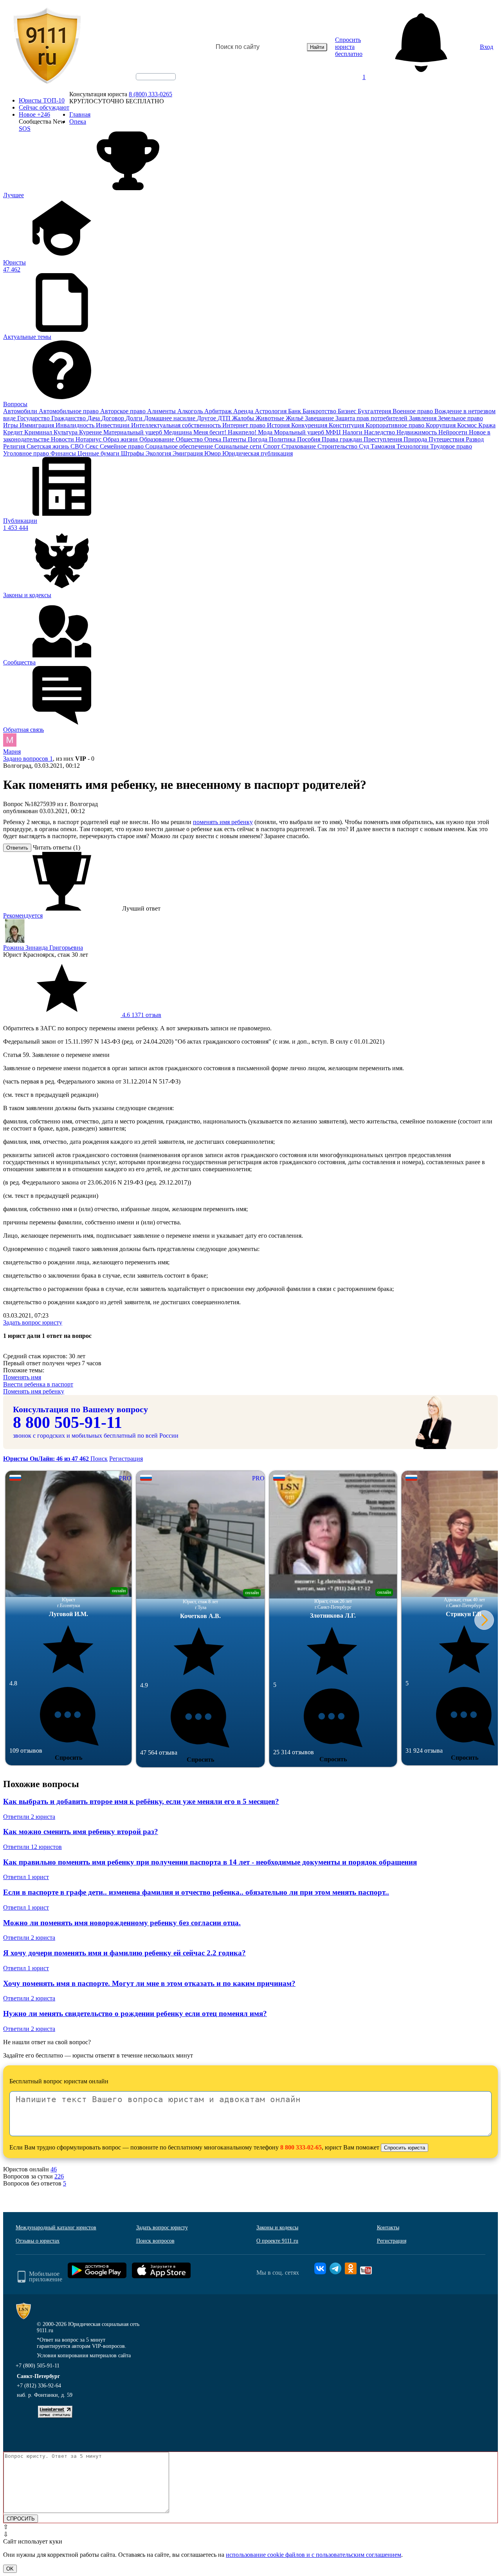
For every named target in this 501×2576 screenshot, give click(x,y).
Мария (12, 752)
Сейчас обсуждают (44, 107)
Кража (487, 425)
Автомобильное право (69, 411)
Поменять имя (22, 1377)
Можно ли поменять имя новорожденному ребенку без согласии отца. (122, 1923)
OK (10, 2569)
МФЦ (334, 432)
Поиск (99, 1459)
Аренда (244, 411)
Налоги (353, 432)
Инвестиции (114, 425)
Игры (11, 425)
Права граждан (343, 439)
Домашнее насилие (170, 418)
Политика (283, 439)
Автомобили (21, 411)
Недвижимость (417, 432)
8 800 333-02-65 (301, 2147)
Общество (190, 439)
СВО (78, 446)
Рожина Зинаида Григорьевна (43, 948)
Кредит (14, 432)
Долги (135, 418)
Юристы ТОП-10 (42, 100)
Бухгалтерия (375, 411)
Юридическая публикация (258, 453)
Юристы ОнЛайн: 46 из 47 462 (47, 1459)
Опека (214, 439)
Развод (475, 439)
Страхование (299, 446)
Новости (63, 439)
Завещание (320, 418)
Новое (34, 114)
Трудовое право (451, 446)
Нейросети (454, 432)
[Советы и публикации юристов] (47, 47)
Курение (91, 432)
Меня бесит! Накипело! (226, 432)
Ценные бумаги (99, 453)
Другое (207, 418)
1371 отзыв (141, 1015)
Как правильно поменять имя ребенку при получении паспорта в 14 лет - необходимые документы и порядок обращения (210, 1862)
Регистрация (126, 1459)
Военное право (414, 411)
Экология (159, 453)
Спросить (68, 1758)
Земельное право (460, 418)
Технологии (413, 446)
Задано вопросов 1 (28, 759)
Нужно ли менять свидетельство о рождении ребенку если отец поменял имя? (135, 2013)
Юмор (213, 453)
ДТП (225, 418)
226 (59, 2176)
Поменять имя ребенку (34, 1391)
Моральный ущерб (300, 432)
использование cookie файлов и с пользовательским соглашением (314, 2555)
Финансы (64, 453)
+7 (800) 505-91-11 (38, 2366)
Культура (66, 432)
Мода (266, 432)
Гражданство (69, 418)
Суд (365, 446)
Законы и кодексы (277, 2228)
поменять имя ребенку (223, 822)
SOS (25, 129)
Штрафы (133, 453)
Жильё (295, 418)
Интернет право (245, 425)
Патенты (235, 439)
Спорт (272, 446)
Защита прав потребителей (372, 418)
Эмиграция (188, 453)
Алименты (162, 411)
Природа (416, 439)
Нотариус (89, 439)
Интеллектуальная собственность (177, 425)
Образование (158, 439)
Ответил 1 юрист (26, 1877)
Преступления (384, 439)
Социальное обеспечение (180, 446)
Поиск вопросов (155, 2241)
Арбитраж (219, 411)
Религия (15, 446)
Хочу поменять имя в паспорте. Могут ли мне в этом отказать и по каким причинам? (149, 1983)
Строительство (338, 446)
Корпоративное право (396, 425)
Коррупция (442, 425)
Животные (271, 418)
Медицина (178, 432)
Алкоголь (191, 411)
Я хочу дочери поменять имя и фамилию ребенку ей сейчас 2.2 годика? (124, 1953)
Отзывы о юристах (38, 2241)
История (279, 425)
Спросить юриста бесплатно (349, 47)
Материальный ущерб (133, 432)
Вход (487, 47)
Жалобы (244, 418)
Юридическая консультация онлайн (148, 83)
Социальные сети (239, 446)
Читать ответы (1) (57, 847)
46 (54, 2169)
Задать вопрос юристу (33, 1322)
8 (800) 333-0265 (150, 94)
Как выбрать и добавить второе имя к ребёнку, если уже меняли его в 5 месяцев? (141, 1801)
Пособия (309, 439)
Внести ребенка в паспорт (38, 1384)
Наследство (380, 432)
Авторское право (124, 411)
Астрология (271, 411)
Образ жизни (121, 439)
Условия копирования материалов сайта (84, 2355)
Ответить (17, 848)
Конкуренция (310, 425)
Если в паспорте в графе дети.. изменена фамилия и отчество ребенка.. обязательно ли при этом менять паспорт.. (196, 1892)
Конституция (347, 425)
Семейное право (123, 446)
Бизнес (348, 411)
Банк (295, 411)
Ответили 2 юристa (29, 1817)
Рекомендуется (23, 915)
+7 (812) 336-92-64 (39, 2386)
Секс (93, 446)
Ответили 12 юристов (32, 1847)
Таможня (384, 446)
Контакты (388, 2228)
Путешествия (447, 439)
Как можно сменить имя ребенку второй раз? (81, 1832)
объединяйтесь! (156, 77)
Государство (34, 418)
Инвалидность (76, 425)
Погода (258, 439)
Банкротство (320, 411)
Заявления (424, 418)
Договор (114, 418)
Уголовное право (27, 453)
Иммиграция (38, 425)
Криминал (39, 432)
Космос (468, 425)
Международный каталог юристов (56, 2228)
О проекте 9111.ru (277, 2241)
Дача (94, 418)
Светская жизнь (49, 446)
